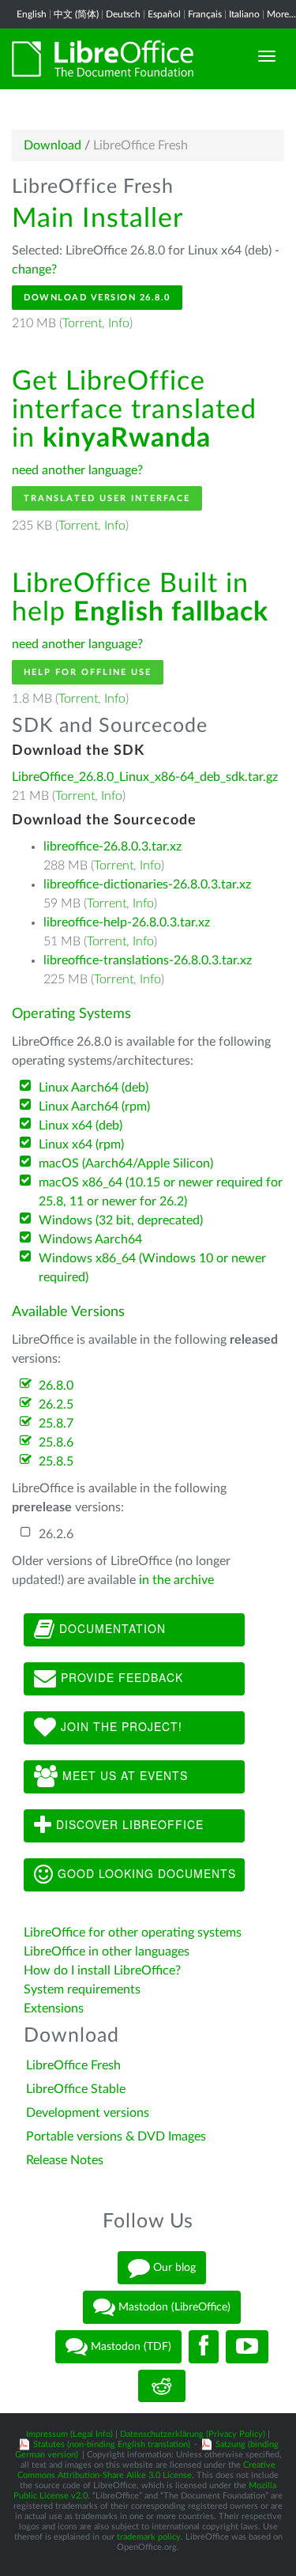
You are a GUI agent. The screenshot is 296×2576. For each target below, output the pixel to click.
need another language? (77, 470)
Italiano (244, 14)
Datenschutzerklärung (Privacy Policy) (193, 2434)
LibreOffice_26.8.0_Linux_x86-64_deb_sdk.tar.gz (145, 777)
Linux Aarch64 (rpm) (94, 1107)
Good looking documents (145, 1873)
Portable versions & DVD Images (116, 2137)
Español (164, 14)
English (32, 14)
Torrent (82, 323)
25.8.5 (56, 1461)
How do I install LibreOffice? (102, 1971)
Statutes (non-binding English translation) (112, 2444)
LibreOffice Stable (76, 2089)
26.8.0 (56, 1386)
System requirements (84, 1990)
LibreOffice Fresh (73, 2065)
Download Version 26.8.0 (97, 298)
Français (205, 14)
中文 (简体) (76, 14)
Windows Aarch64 (90, 1239)
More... (281, 14)
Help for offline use (88, 672)
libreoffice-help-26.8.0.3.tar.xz (127, 922)
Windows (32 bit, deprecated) (121, 1220)
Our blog (173, 2267)
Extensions (54, 2008)
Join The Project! (120, 1726)
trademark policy (149, 2537)
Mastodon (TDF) (129, 2346)
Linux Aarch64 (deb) (94, 1088)
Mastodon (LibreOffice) (173, 2306)
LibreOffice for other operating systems (133, 1933)
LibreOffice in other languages (107, 1952)
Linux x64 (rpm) (81, 1145)
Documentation (111, 1628)
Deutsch (123, 14)
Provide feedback (120, 1677)
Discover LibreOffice (128, 1824)
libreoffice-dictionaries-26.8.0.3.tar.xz (147, 884)
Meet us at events (123, 1775)
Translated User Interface (107, 498)
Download (52, 145)
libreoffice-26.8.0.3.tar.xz (112, 847)
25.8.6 (56, 1443)
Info (119, 323)
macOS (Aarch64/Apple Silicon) (126, 1164)
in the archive (176, 1580)
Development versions (88, 2113)
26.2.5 (56, 1405)
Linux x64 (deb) (81, 1126)
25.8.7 (56, 1424)
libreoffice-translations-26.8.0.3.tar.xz (148, 960)
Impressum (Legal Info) (69, 2434)
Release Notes (65, 2160)
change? (34, 270)
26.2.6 (56, 1534)
